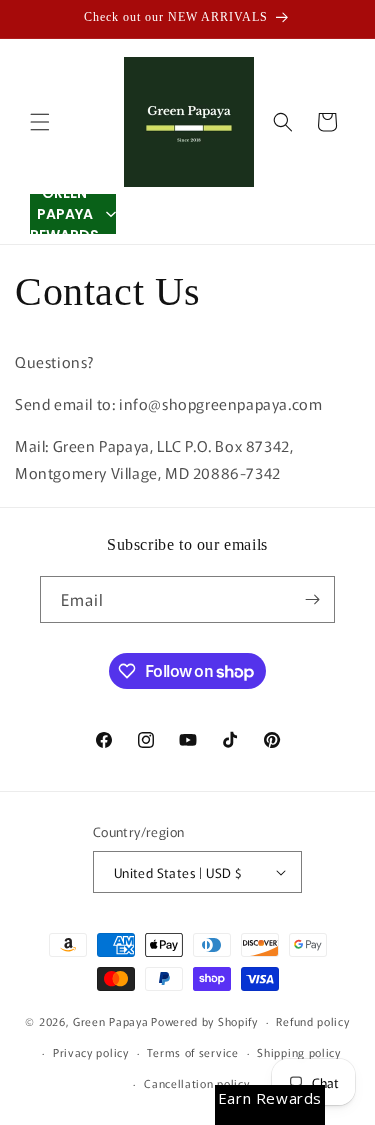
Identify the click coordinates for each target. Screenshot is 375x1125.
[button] (40, 122)
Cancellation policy (196, 1083)
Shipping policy (299, 1052)
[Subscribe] (312, 599)
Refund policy (312, 1021)
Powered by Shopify (204, 1021)
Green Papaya (110, 1021)
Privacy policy (91, 1052)
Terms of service (192, 1052)
